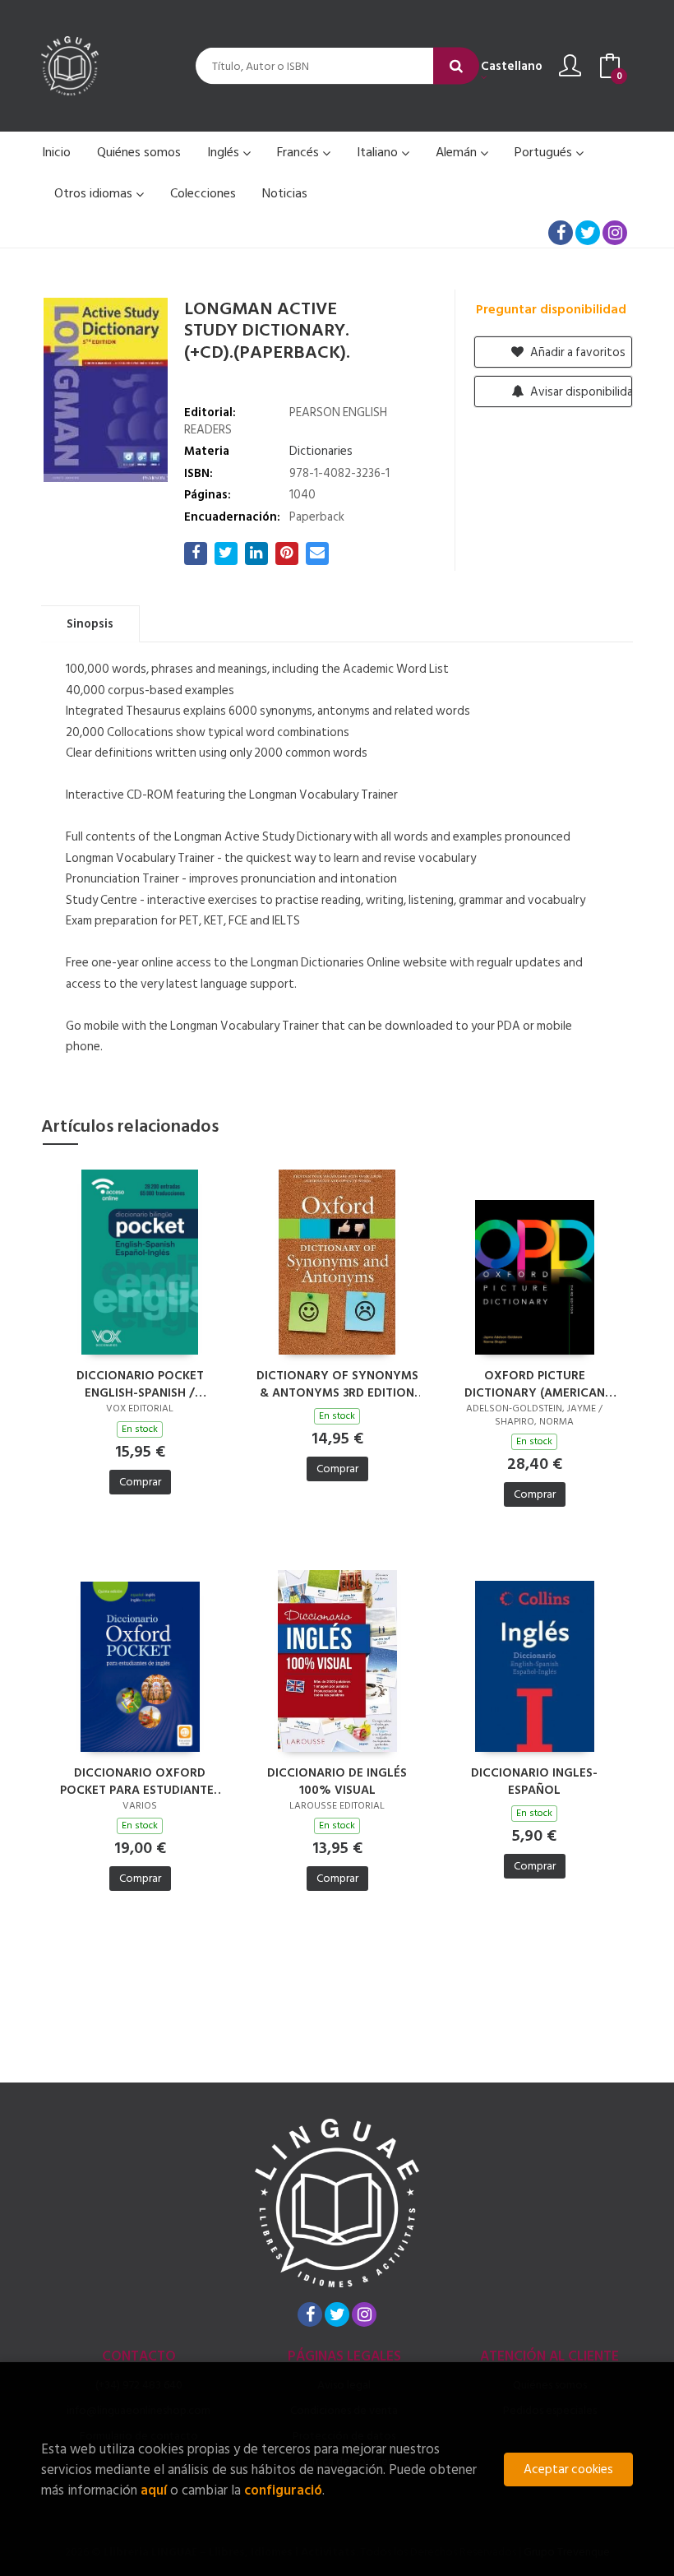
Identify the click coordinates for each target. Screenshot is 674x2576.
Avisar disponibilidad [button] (580, 392)
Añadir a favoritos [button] (577, 352)
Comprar (140, 1482)
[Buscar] (456, 66)
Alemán (458, 152)
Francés (300, 152)
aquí (154, 2490)
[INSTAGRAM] (615, 233)
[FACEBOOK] (561, 233)
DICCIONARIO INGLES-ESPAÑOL (534, 1781)
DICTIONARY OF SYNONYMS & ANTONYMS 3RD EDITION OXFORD (337, 1383)
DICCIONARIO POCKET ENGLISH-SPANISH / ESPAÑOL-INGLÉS (140, 1383)
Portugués (545, 152)
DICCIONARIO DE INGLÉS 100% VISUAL (337, 1781)
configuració (283, 2490)
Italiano (379, 152)
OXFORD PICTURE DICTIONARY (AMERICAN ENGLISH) (535, 1383)
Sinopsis (90, 624)
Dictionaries (321, 451)
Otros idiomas (95, 193)
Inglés (225, 152)
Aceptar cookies (568, 2469)
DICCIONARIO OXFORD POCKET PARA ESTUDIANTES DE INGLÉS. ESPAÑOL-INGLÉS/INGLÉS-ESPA (140, 1781)
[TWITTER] (588, 233)
